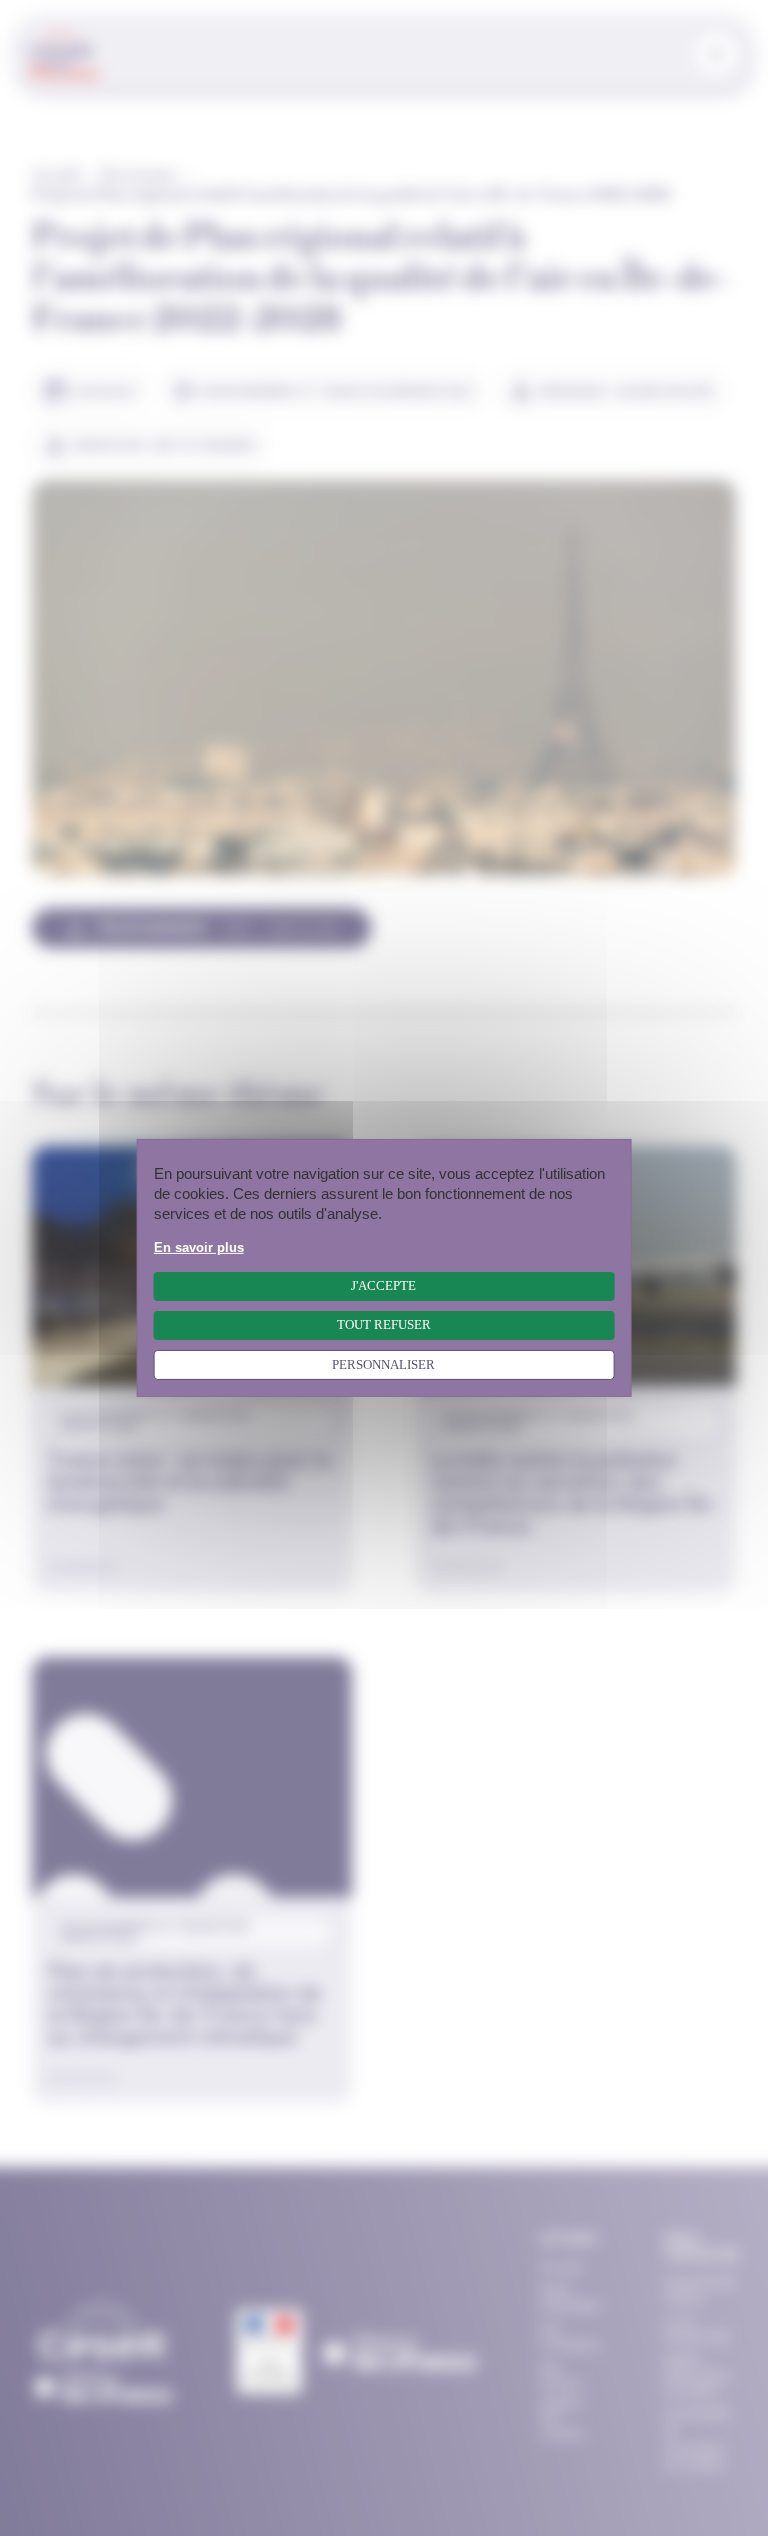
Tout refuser (384, 1325)
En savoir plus (199, 1248)
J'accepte (383, 1286)
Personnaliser (383, 1365)
